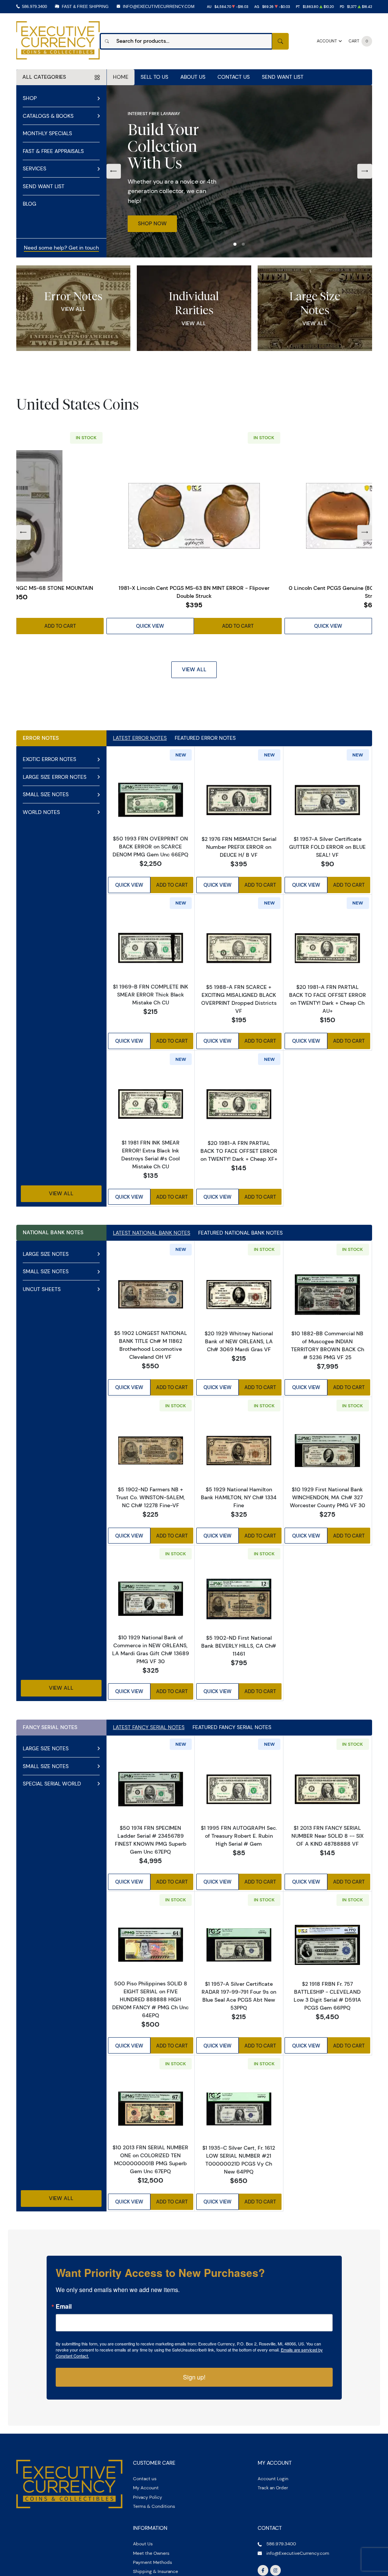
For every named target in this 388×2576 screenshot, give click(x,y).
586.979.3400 (34, 6)
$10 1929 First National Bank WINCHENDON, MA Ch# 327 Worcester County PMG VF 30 (328, 1497)
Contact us (145, 2479)
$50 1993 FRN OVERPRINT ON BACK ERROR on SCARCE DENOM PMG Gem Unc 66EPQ (150, 847)
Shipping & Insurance (156, 2571)
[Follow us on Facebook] (263, 2570)
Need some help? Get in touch (61, 248)
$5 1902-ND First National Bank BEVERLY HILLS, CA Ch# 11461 (239, 1646)
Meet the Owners (151, 2553)
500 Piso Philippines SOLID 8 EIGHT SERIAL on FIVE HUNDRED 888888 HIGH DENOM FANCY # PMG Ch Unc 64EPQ (150, 1999)
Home (121, 77)
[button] (235, 244)
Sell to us (154, 77)
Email (64, 2306)
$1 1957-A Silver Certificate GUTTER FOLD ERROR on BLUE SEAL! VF (327, 847)
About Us (193, 77)
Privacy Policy (148, 2497)
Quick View (150, 626)
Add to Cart (60, 626)
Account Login (273, 2479)
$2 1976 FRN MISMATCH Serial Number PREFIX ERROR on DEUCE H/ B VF (239, 847)
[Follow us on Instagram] (275, 2570)
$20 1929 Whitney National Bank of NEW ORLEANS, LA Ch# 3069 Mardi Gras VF (239, 1341)
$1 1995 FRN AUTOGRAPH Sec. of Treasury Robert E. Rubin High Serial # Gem (239, 1836)
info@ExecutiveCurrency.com (159, 6)
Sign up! (194, 2377)
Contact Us (234, 77)
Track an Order (273, 2488)
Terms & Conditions (154, 2506)
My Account (146, 2488)
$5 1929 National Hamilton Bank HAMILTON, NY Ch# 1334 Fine (239, 1497)
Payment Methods (153, 2562)
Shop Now (152, 223)
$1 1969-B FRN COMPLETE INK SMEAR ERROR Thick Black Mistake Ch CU (151, 995)
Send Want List (283, 77)
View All (73, 309)
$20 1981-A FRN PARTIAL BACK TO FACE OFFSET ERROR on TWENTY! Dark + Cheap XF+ (239, 1151)
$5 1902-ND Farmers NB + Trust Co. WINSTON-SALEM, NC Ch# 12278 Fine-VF (150, 1497)
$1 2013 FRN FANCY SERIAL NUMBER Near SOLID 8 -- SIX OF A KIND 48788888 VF (328, 1836)
